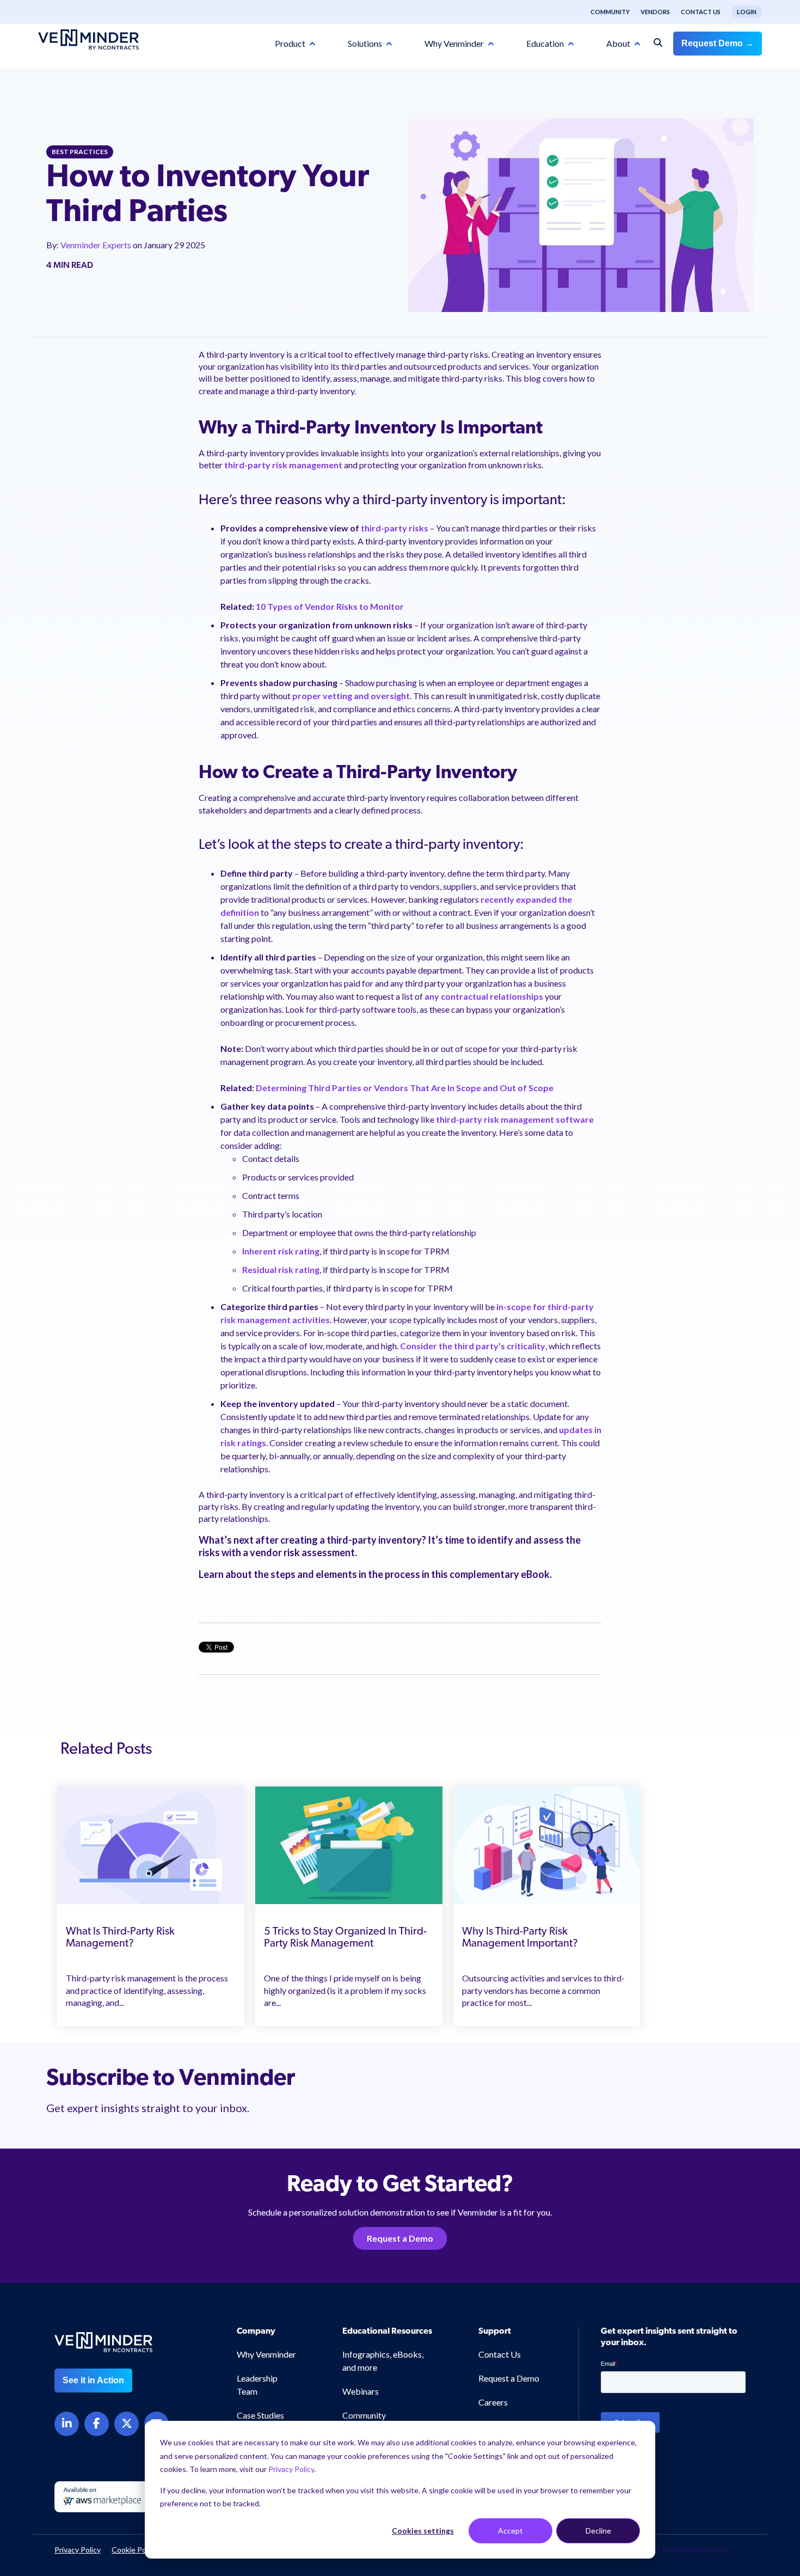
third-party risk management (283, 465)
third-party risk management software (514, 1119)
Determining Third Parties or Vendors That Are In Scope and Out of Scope (405, 1088)
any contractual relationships (484, 996)
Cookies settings (423, 2531)
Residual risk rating (281, 1269)
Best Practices (80, 152)
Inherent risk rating (281, 1251)
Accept (510, 2531)
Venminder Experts (97, 245)
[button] (748, 2387)
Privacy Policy (291, 2469)
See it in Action (93, 2380)
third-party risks (395, 528)
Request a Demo (400, 2238)
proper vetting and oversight (351, 696)
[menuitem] (605, 12)
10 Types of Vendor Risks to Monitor (330, 606)
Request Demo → (718, 43)
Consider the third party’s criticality (473, 1346)
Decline (598, 2531)
